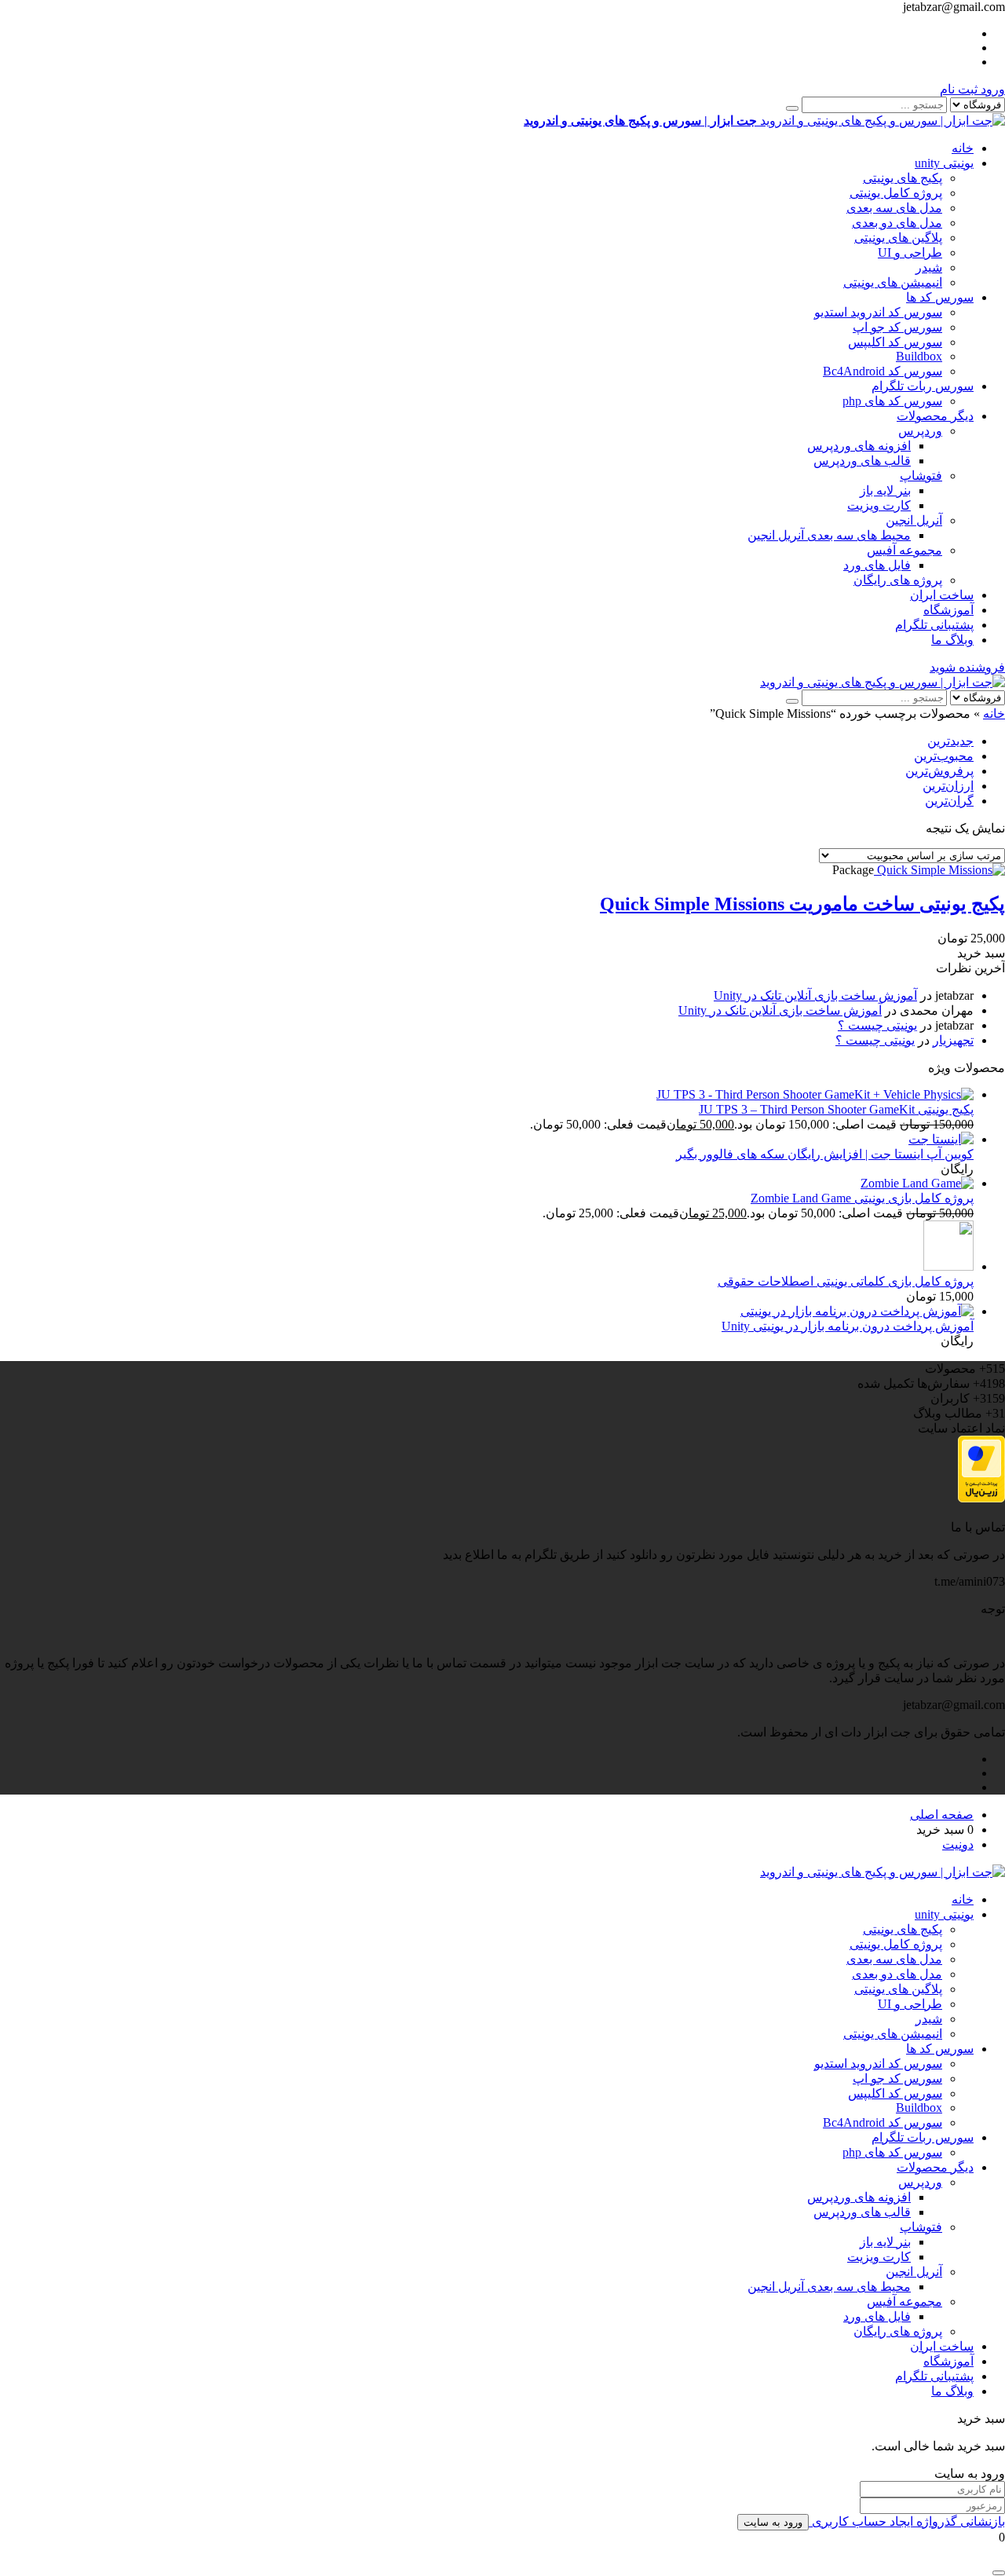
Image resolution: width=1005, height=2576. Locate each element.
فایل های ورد (877, 565)
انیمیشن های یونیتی (893, 282)
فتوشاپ (921, 476)
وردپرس (920, 431)
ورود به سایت (773, 2522)
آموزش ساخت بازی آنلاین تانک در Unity (815, 995)
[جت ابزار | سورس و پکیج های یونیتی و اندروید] (883, 682)
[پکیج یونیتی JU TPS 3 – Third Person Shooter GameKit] (815, 1094)
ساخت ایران (942, 595)
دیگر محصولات (935, 416)
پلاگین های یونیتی (898, 238)
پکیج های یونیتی (903, 178)
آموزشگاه (948, 610)
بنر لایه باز (885, 490)
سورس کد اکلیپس (895, 342)
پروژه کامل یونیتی (896, 193)
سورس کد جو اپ (897, 327)
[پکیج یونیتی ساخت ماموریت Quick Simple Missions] (939, 870)
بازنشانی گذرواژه (959, 2521)
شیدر (929, 267)
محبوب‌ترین (944, 756)
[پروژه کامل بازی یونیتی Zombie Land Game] (917, 1183)
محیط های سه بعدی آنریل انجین (829, 535)
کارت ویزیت (879, 505)
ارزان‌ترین (948, 786)
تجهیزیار (953, 1040)
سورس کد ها (940, 297)
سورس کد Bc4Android (883, 371)
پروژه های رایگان (898, 580)
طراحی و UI (910, 252)
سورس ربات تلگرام (923, 386)
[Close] (999, 2573)
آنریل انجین (914, 520)
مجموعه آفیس (904, 550)
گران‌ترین (949, 801)
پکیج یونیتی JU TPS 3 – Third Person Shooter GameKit (836, 1109)
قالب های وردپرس (862, 461)
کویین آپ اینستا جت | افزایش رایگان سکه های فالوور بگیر (825, 1154)
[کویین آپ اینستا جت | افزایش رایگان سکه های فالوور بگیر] (941, 1139)
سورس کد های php (892, 401)
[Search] (792, 108)
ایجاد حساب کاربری (861, 2521)
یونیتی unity (944, 163)
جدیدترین (950, 741)
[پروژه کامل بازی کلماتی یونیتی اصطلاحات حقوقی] (948, 1266)
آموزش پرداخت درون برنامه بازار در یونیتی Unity (848, 1326)
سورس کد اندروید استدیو (878, 312)
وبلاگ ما (952, 640)
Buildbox (919, 356)
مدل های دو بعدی (897, 223)
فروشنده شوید (967, 667)
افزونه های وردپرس (859, 446)
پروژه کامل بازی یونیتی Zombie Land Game (862, 1198)
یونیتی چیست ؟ (877, 1025)
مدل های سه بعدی (894, 208)
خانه (963, 148)
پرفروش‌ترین (939, 771)
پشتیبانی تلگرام (934, 625)
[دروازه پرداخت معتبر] (981, 1498)
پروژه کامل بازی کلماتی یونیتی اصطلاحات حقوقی (846, 1281)
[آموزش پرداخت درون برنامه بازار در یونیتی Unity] (857, 1311)
